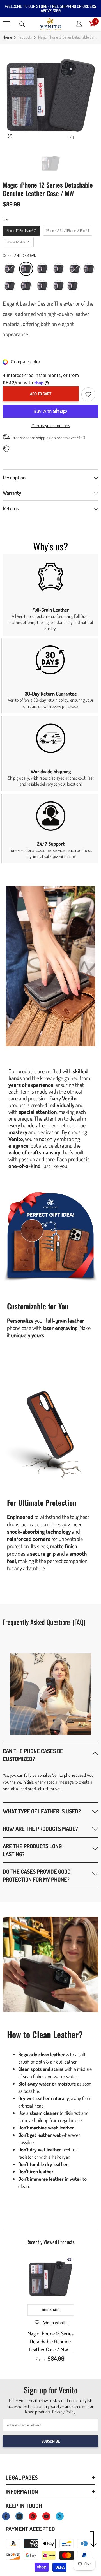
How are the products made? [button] (40, 1829)
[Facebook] (6, 2516)
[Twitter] (60, 2516)
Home (7, 37)
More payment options (51, 425)
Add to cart (41, 394)
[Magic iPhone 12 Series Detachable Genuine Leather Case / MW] (51, 2278)
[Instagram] (19, 2516)
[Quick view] (70, 2259)
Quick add (51, 2310)
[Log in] (79, 24)
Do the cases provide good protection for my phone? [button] (37, 1875)
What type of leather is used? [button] (42, 1811)
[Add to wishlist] (88, 394)
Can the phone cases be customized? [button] (33, 1755)
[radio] (21, 231)
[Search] (22, 24)
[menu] (6, 24)
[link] (50, 595)
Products (25, 37)
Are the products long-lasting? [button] (33, 1850)
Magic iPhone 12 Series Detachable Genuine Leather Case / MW (50, 2342)
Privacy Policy (64, 2412)
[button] (50, 1755)
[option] (50, 95)
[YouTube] (46, 2516)
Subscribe (51, 2441)
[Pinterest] (33, 2516)
